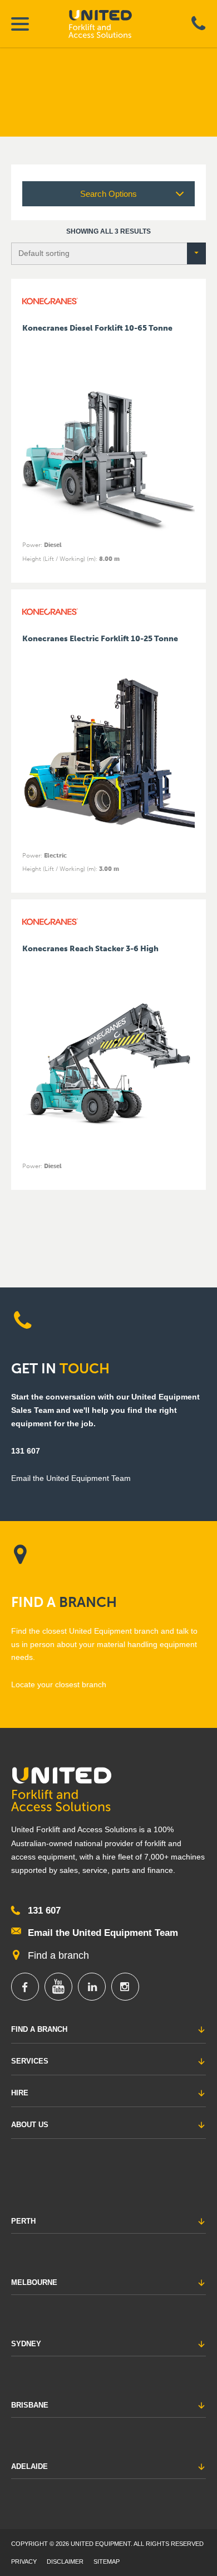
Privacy (24, 2562)
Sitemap (107, 2562)
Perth (23, 2221)
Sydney (26, 2344)
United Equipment (110, 24)
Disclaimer (65, 2562)
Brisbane (30, 2405)
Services (30, 2061)
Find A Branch (39, 2029)
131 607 (26, 1451)
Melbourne (34, 2282)
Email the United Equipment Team (103, 1933)
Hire (20, 2093)
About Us (30, 2125)
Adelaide (29, 2466)
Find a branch (58, 1955)
